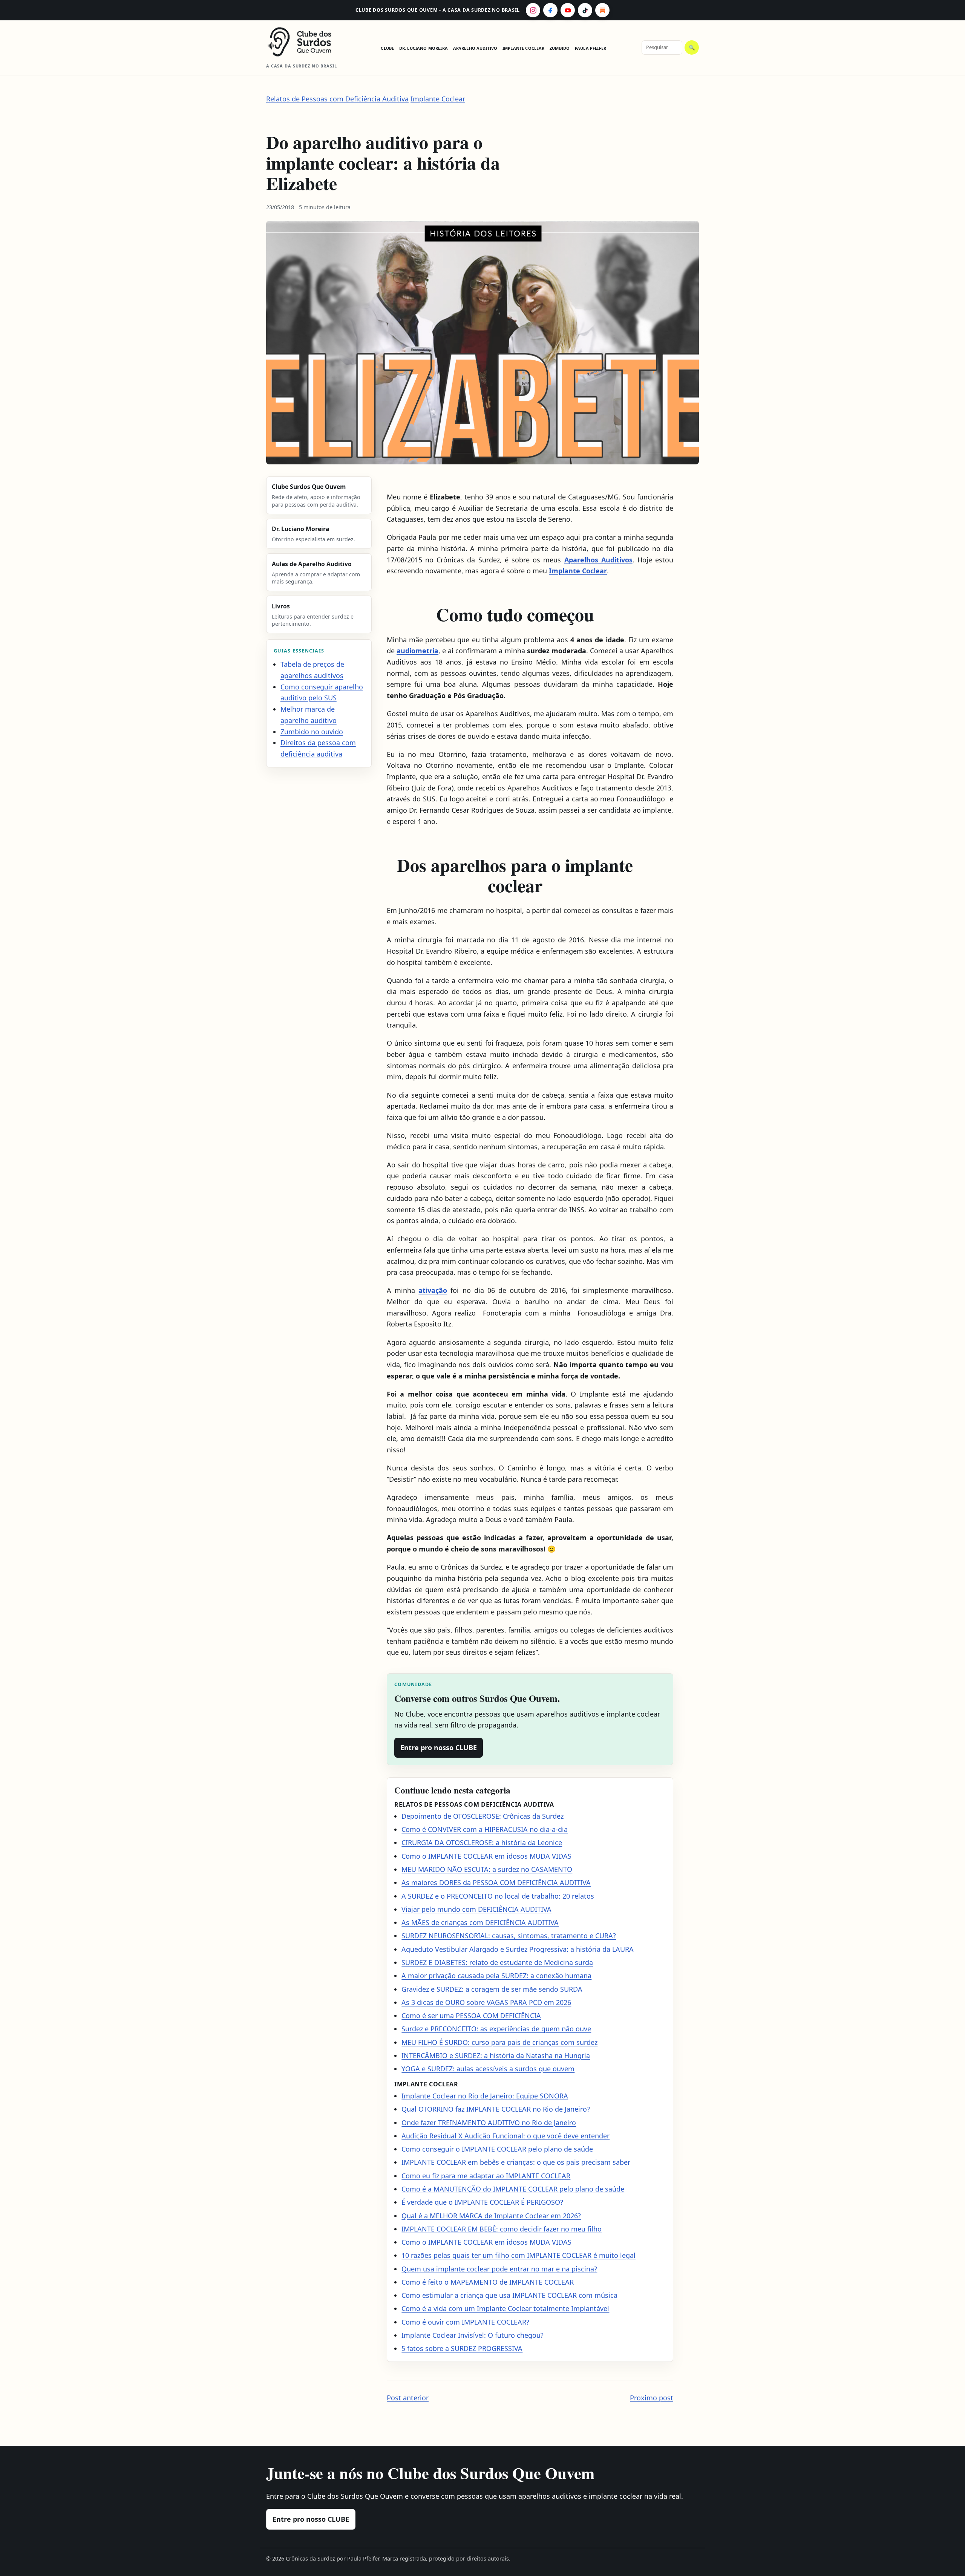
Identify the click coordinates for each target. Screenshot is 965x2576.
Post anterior (408, 2398)
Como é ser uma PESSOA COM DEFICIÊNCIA (471, 2015)
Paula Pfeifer (590, 48)
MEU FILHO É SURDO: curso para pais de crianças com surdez (499, 2042)
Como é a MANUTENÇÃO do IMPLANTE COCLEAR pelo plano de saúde (513, 2189)
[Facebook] (550, 10)
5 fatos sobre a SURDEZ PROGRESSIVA (462, 2348)
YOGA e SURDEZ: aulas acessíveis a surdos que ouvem (488, 2069)
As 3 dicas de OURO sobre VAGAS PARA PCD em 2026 (486, 2002)
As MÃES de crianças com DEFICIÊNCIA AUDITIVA (480, 1922)
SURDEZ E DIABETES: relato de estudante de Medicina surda (497, 1962)
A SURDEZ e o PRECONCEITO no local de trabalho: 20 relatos (498, 1896)
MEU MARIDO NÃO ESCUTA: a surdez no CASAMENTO (487, 1869)
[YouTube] (568, 10)
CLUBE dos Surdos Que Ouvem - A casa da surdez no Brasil (438, 10)
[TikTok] (585, 10)
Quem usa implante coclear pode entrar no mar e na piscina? (499, 2269)
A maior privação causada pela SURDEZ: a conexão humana (496, 1976)
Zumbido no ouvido (312, 732)
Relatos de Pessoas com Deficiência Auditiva (337, 99)
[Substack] (602, 10)
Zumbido (560, 48)
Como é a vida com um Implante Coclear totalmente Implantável (505, 2308)
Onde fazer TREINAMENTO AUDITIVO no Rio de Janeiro (489, 2123)
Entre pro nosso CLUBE (439, 1747)
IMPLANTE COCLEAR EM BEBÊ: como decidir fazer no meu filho (502, 2229)
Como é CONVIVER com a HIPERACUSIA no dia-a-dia (485, 1829)
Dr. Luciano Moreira (424, 48)
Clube (387, 48)
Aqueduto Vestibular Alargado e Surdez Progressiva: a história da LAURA (518, 1949)
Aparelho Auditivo (475, 48)
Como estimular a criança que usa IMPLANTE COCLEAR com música (509, 2295)
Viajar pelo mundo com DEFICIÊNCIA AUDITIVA (476, 1909)
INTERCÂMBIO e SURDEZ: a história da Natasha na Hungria (496, 2055)
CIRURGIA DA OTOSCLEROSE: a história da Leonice (482, 1842)
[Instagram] (533, 10)
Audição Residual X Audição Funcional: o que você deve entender (505, 2136)
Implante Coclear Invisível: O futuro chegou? (473, 2335)
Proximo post (652, 2398)
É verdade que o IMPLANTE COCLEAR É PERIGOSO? (482, 2202)
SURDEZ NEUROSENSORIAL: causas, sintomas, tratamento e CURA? (509, 1936)
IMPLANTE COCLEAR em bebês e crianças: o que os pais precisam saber (516, 2162)
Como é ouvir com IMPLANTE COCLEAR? (465, 2322)
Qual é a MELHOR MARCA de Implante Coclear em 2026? (491, 2216)
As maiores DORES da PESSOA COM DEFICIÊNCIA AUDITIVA (496, 1882)
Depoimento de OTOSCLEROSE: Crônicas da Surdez (482, 1816)
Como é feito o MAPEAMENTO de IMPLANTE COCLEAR (488, 2282)
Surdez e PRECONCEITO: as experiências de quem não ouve (496, 2029)
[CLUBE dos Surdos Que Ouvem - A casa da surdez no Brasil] (306, 42)
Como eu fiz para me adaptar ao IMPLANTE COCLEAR (486, 2176)
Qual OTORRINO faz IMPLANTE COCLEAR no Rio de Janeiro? (496, 2109)
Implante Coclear (524, 48)
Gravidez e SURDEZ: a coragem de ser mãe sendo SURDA (492, 1989)
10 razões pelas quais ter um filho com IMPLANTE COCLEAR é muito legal (518, 2255)
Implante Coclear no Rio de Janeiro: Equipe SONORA (485, 2096)
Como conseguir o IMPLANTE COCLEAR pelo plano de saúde (497, 2149)
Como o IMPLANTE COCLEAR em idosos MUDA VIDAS (486, 1856)
